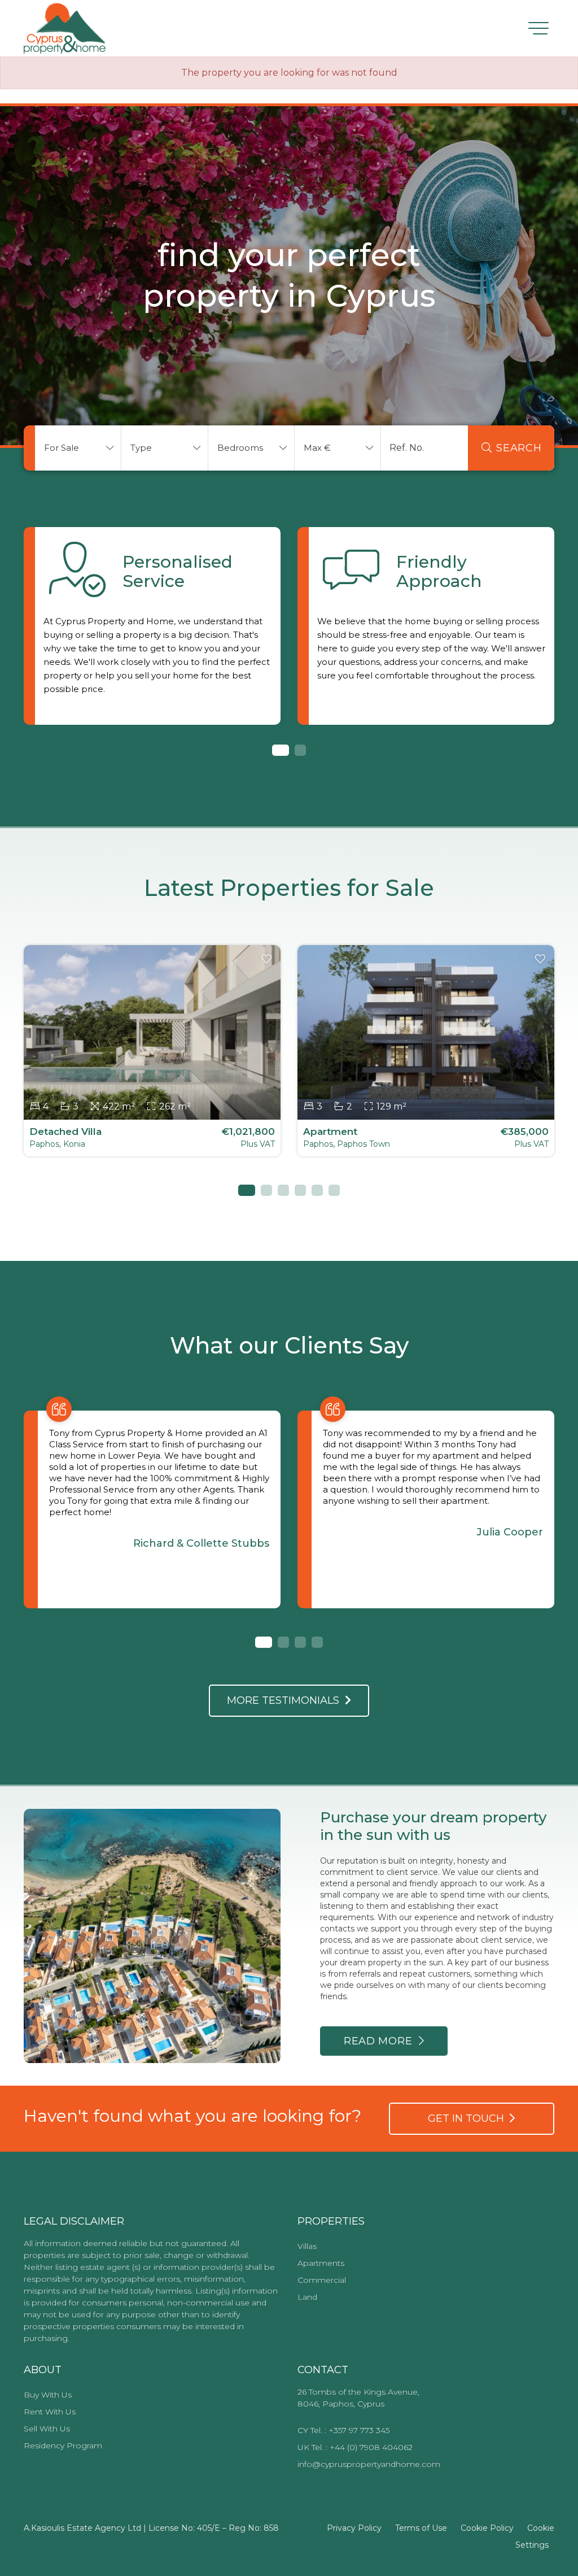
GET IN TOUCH (469, 2118)
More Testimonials (286, 1700)
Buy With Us (48, 2395)
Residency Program (63, 2446)
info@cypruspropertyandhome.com (369, 2464)
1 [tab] (278, 750)
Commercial (322, 2280)
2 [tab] (300, 750)
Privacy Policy (354, 2528)
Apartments (321, 2263)
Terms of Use (421, 2528)
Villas (307, 2246)
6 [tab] (334, 1190)
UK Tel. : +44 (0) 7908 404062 (355, 2447)
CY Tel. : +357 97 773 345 (343, 2430)
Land (307, 2297)
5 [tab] (317, 1190)
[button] (78, 448)
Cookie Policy (487, 2528)
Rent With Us (50, 2412)
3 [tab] (283, 1190)
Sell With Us (47, 2429)
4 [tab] (300, 1190)
